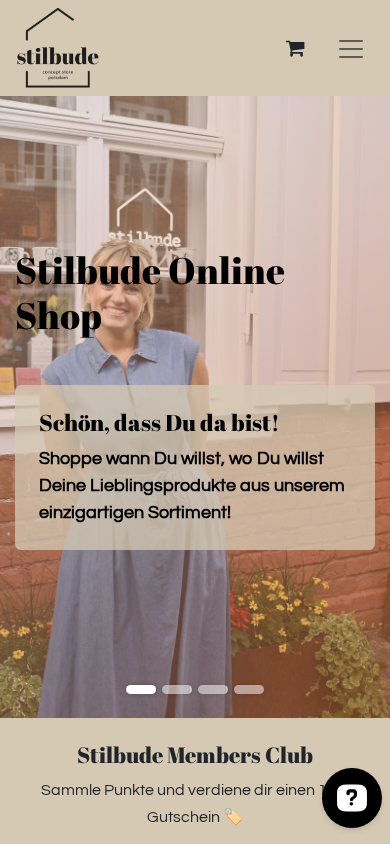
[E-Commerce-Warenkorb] (295, 48)
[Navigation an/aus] (351, 48)
